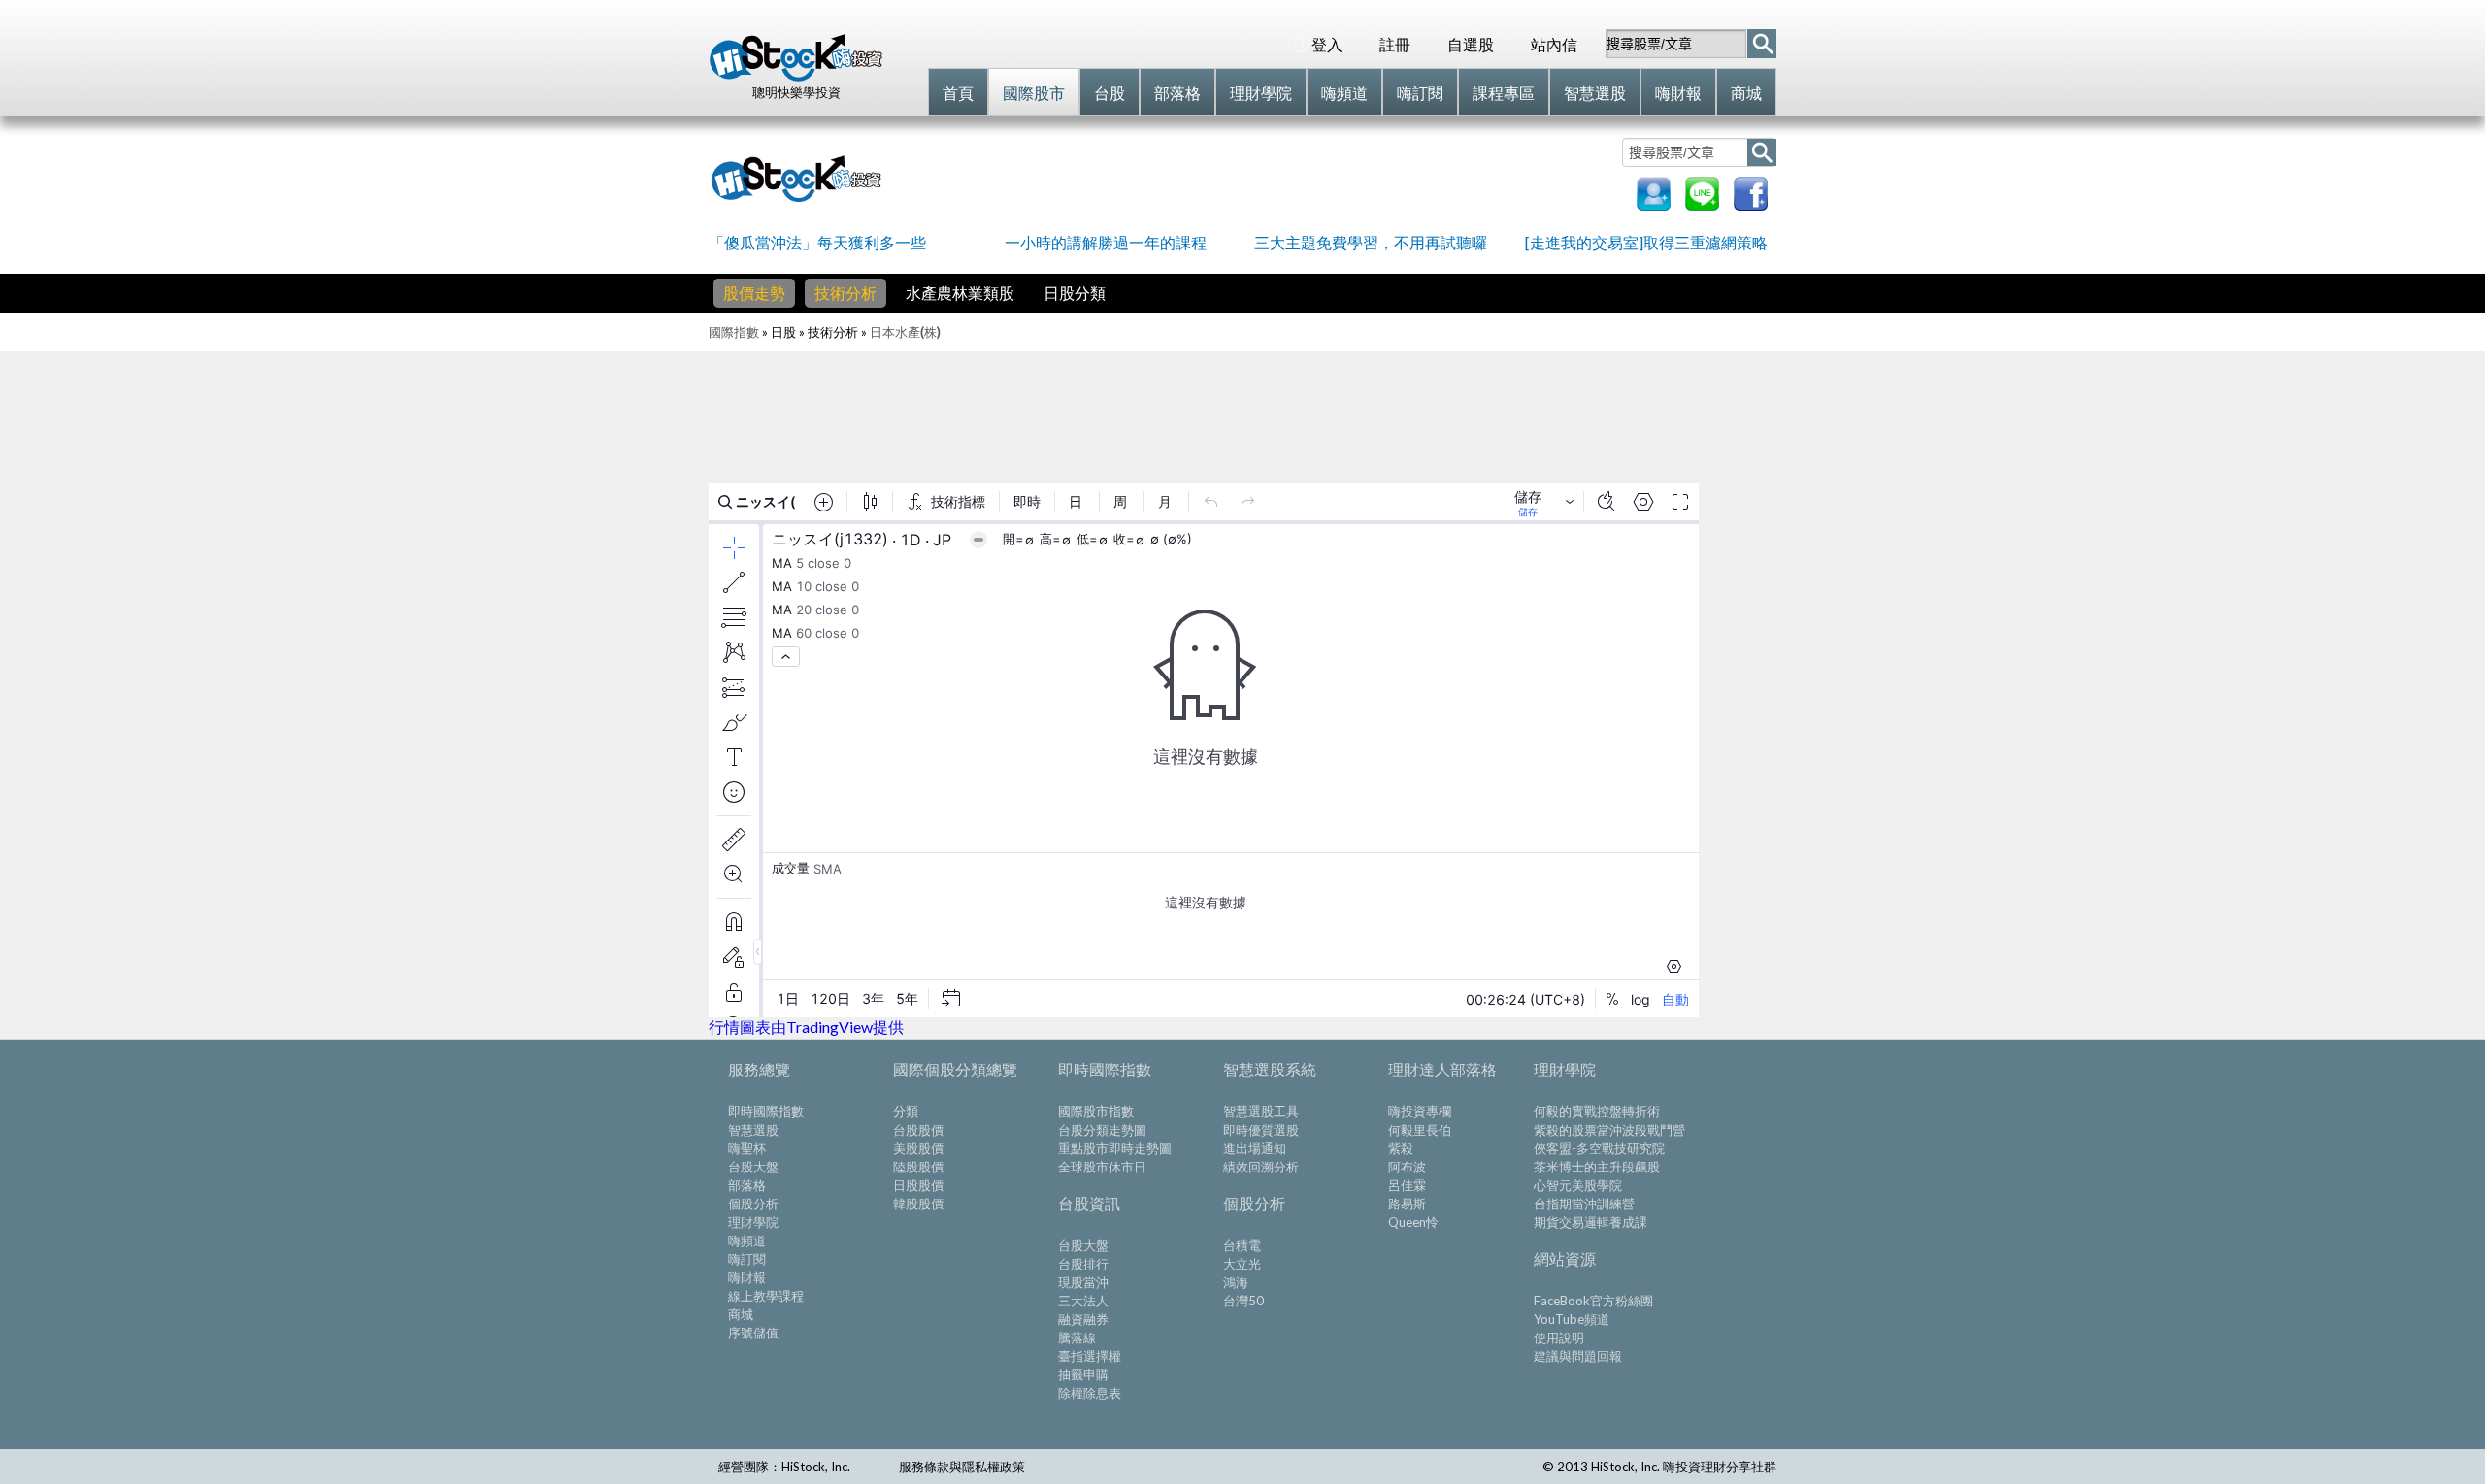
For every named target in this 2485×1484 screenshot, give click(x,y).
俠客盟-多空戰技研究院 (1599, 1148)
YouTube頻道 (1572, 1319)
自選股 (1471, 44)
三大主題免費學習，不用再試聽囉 (1371, 242)
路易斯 (1407, 1204)
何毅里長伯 (1420, 1130)
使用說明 (1559, 1337)
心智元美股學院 (1578, 1185)
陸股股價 (918, 1167)
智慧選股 (753, 1130)
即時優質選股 (1261, 1130)
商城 (741, 1314)
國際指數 (734, 332)
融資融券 (1083, 1319)
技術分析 (845, 293)
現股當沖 (1083, 1282)
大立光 (1242, 1264)
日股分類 (1075, 293)
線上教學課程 (766, 1296)
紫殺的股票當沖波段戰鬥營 (1609, 1130)
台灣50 (1243, 1301)
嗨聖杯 (747, 1148)
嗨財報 (747, 1277)
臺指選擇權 (1090, 1356)
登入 (1327, 44)
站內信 (1554, 44)
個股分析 (753, 1204)
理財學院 (753, 1222)
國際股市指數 (1096, 1111)
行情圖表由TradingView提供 (806, 1026)
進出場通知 (1255, 1148)
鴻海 (1236, 1282)
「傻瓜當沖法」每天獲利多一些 (817, 242)
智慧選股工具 (1261, 1111)
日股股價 (918, 1185)
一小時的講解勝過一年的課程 (1106, 242)
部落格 (747, 1185)
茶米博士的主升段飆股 (1597, 1167)
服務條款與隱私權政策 (962, 1467)
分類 (906, 1111)
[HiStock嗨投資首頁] (796, 77)
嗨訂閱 (747, 1259)
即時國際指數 (766, 1111)
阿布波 (1407, 1167)
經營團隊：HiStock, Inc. (784, 1467)
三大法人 (1083, 1301)
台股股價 (918, 1130)
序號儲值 (753, 1333)
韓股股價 (918, 1204)
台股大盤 (753, 1167)
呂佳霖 (1407, 1185)
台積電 (1242, 1245)
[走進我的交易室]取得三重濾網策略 (1646, 242)
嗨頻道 (747, 1240)
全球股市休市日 (1102, 1167)
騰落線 (1077, 1337)
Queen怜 (1413, 1222)
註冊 (1395, 44)
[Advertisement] (1256, 177)
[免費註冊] (1654, 204)
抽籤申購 (1083, 1374)
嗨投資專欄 (1420, 1111)
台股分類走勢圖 (1102, 1130)
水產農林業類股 (960, 293)
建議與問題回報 (1578, 1356)
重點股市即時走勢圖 (1115, 1148)
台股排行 (1083, 1264)
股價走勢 (754, 293)
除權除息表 (1090, 1393)
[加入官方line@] (1702, 204)
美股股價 (918, 1148)
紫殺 (1401, 1148)
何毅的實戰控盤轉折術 (1597, 1111)
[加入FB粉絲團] (1751, 204)
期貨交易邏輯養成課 (1590, 1222)
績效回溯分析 (1261, 1167)
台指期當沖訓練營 (1584, 1204)
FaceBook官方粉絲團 (1593, 1301)
